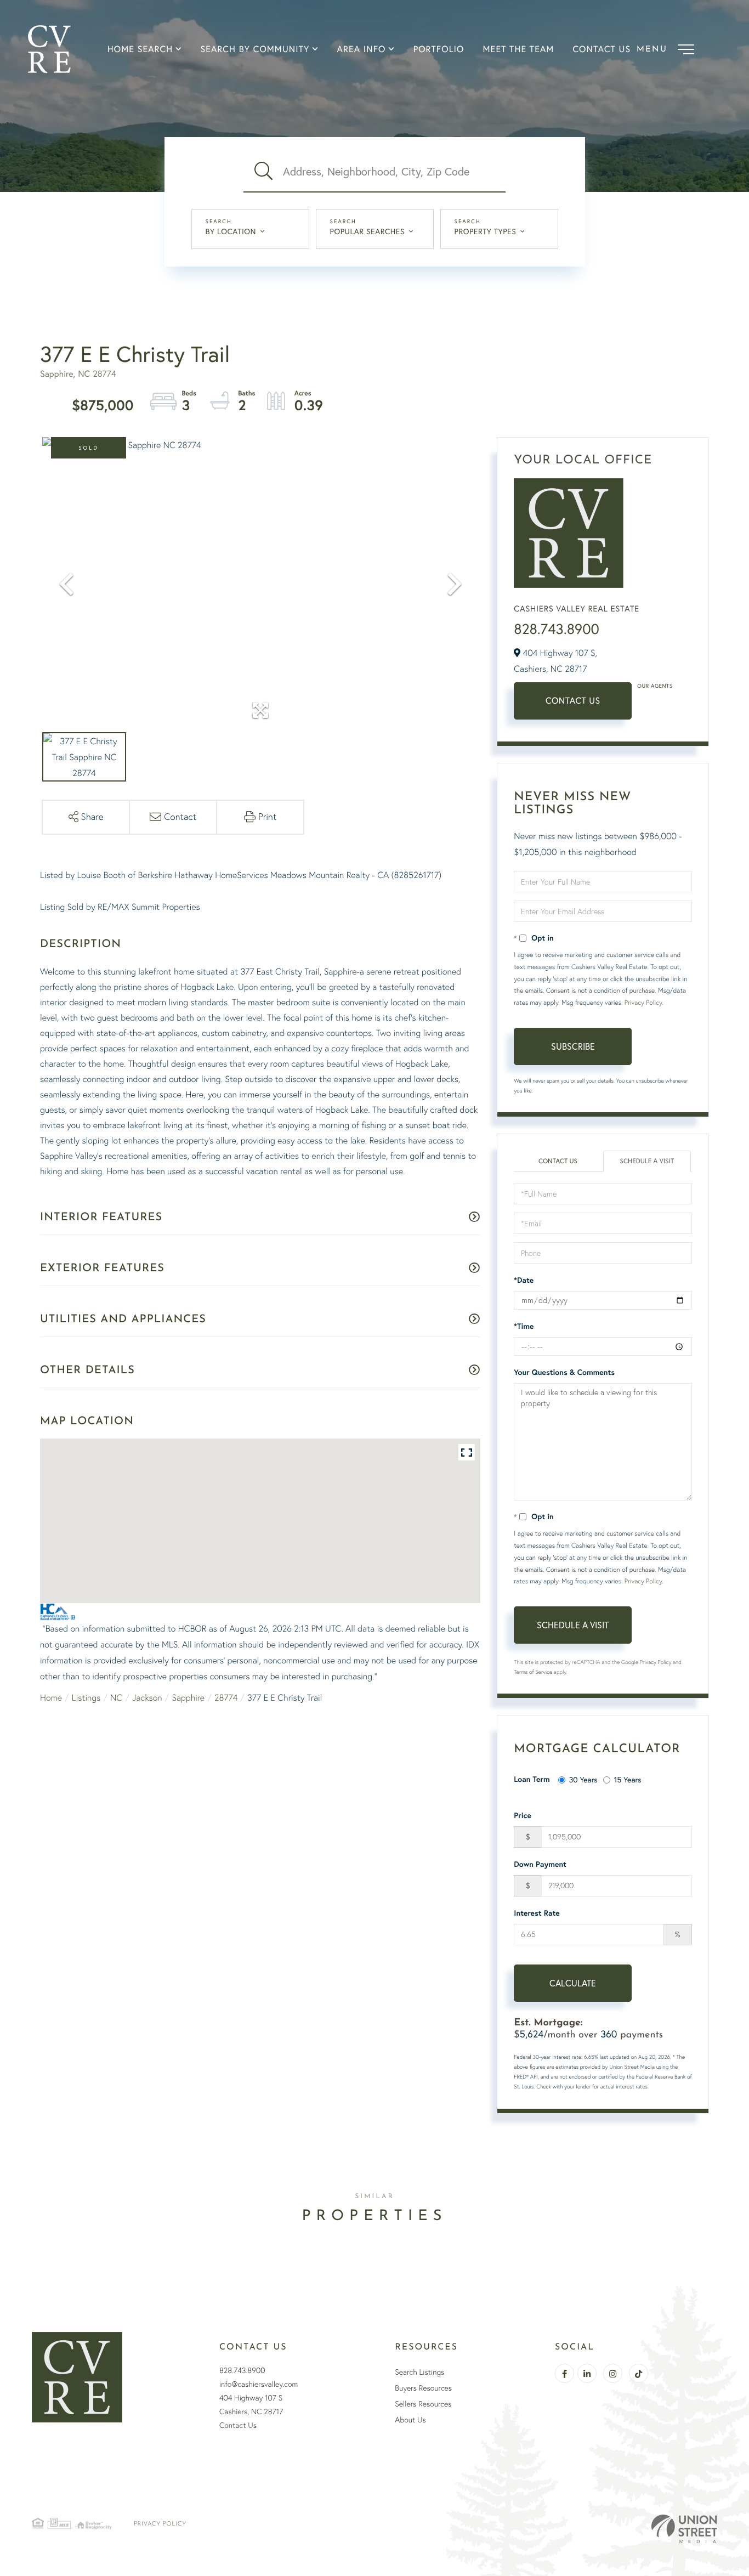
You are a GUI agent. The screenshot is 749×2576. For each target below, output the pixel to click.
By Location (231, 231)
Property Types (486, 231)
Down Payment (540, 1864)
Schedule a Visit (647, 1161)
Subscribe (573, 1046)
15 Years (628, 1779)
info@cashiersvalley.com (259, 2384)
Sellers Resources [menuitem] (423, 2404)
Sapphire (188, 1697)
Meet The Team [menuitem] (519, 49)
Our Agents (655, 686)
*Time (524, 1326)
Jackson (147, 1697)
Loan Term (532, 1779)
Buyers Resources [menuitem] (423, 2388)
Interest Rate (537, 1913)
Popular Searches (367, 231)
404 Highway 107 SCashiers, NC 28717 (251, 2405)
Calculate (573, 1983)
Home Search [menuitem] (140, 49)
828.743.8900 (557, 629)
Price (523, 1815)
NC (116, 1697)
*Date (524, 1280)
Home (51, 1697)
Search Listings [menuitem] (419, 2372)
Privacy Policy (643, 1002)
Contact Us (573, 701)
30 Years (583, 1779)
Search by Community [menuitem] (255, 49)
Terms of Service (533, 1672)
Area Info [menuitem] (362, 49)
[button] (263, 172)
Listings (86, 1697)
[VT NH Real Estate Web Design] (684, 2529)
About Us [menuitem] (410, 2420)
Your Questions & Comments (564, 1372)
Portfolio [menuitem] (439, 49)
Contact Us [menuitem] (602, 49)
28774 (226, 1697)
